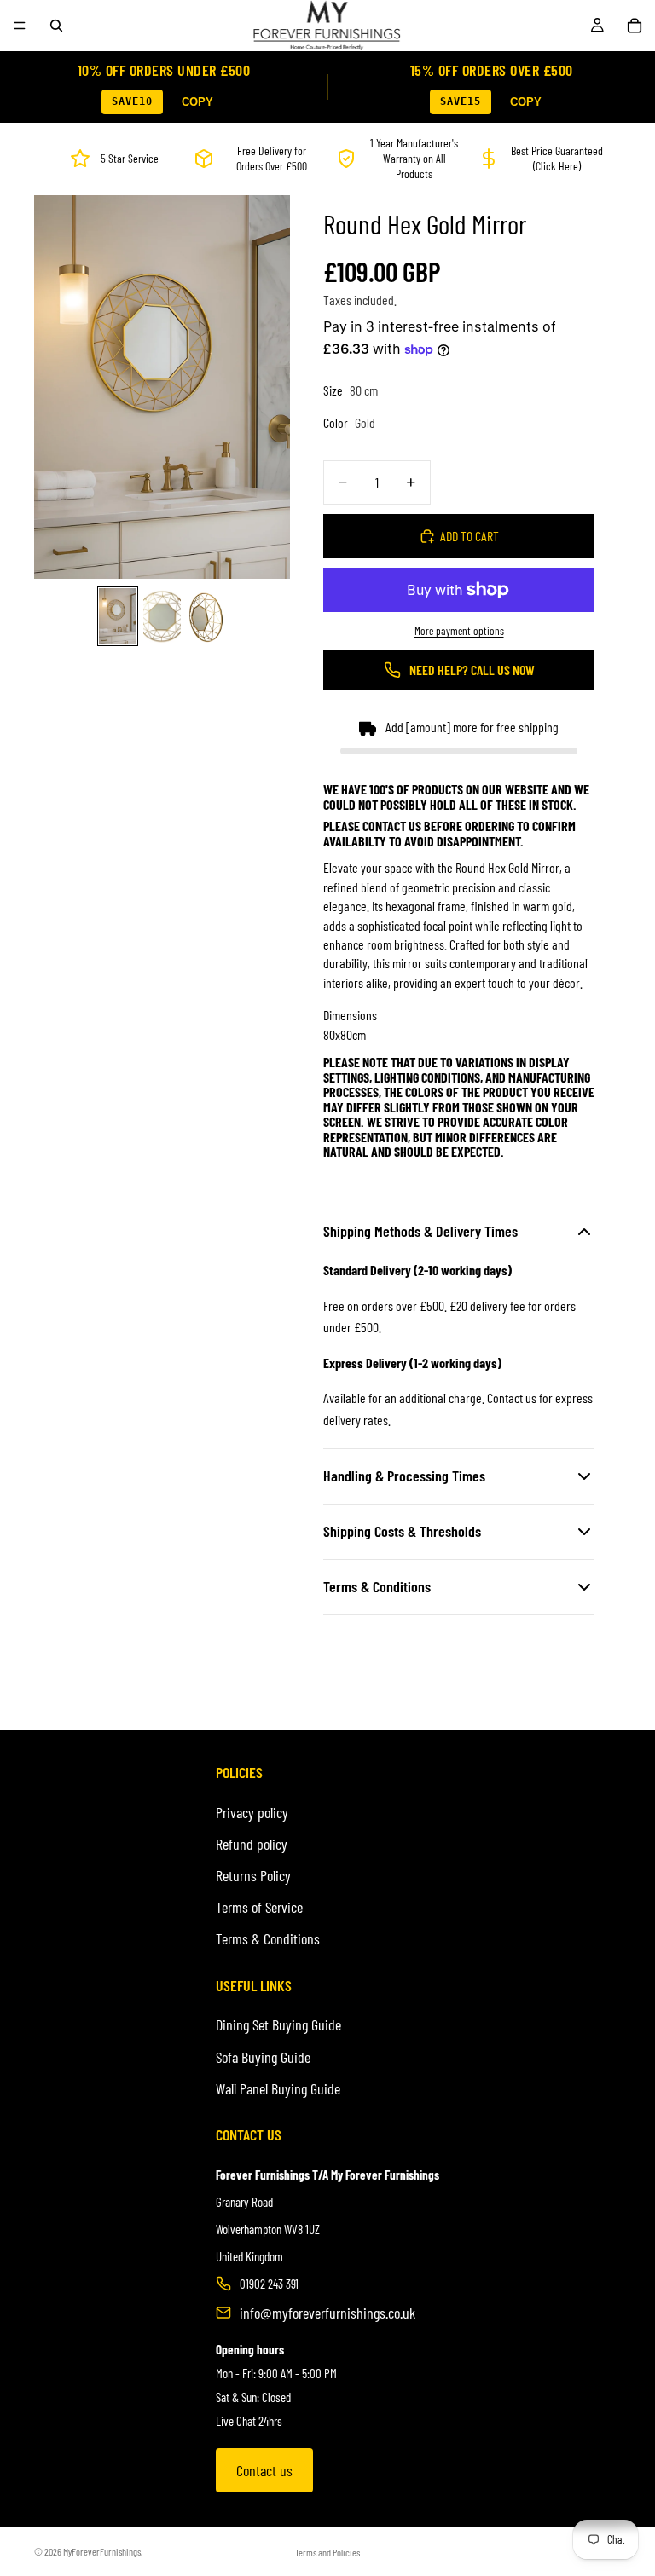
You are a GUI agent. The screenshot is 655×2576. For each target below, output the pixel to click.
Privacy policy (252, 1812)
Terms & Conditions (268, 1938)
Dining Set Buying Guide (278, 2024)
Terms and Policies (327, 2552)
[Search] (56, 26)
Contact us (264, 2470)
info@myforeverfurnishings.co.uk (327, 2313)
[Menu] (20, 26)
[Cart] (635, 26)
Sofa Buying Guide (263, 2057)
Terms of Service (259, 1907)
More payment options (459, 631)
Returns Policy (253, 1875)
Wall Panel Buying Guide (278, 2088)
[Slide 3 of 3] (206, 616)
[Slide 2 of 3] (162, 616)
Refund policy (252, 1844)
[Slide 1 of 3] (118, 616)
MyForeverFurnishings (102, 2551)
